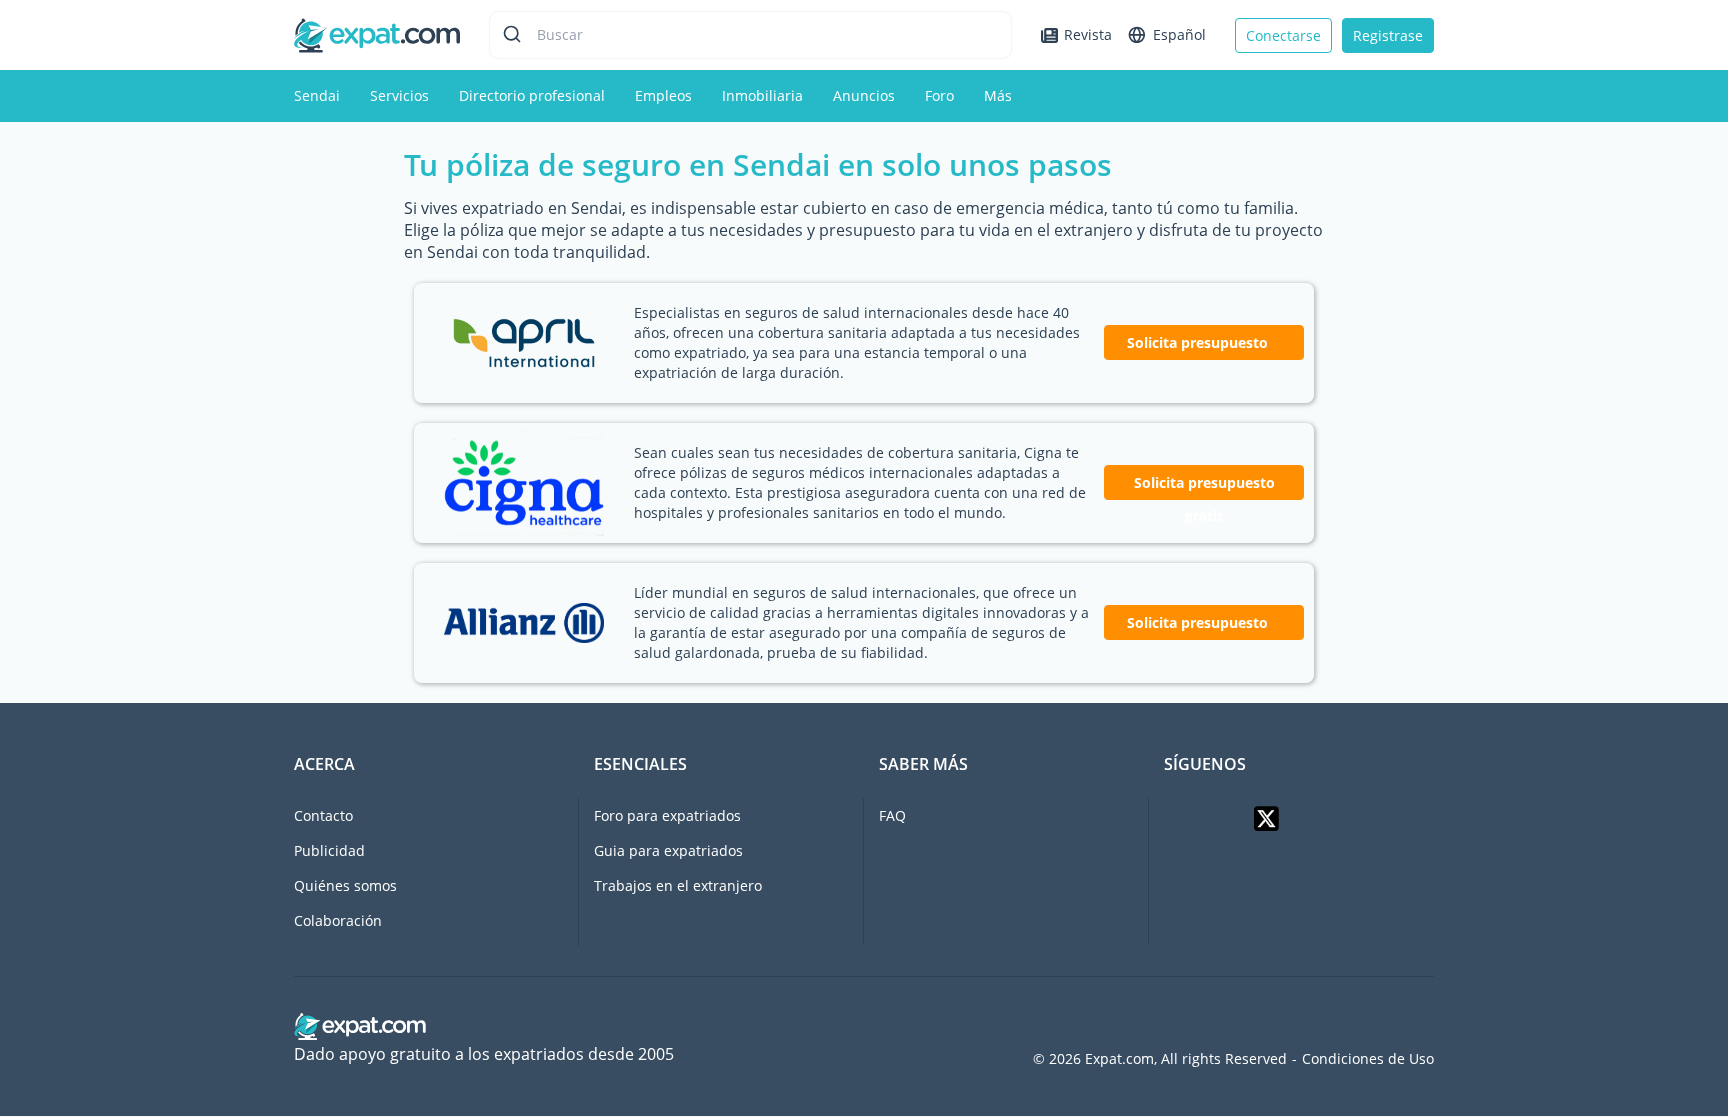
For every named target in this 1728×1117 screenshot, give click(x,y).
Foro (939, 95)
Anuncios (864, 95)
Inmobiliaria (762, 95)
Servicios (399, 95)
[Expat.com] (377, 33)
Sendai (317, 95)
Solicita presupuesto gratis (1204, 486)
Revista (1088, 34)
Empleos (663, 95)
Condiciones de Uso (1368, 1059)
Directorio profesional (532, 95)
